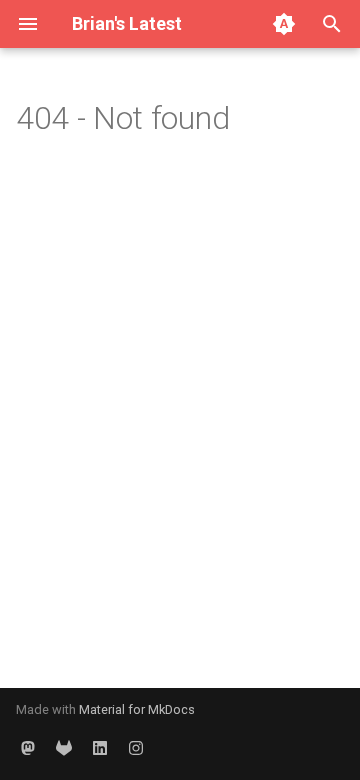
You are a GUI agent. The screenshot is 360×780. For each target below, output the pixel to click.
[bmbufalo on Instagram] (136, 748)
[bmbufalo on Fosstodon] (28, 748)
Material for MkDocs (137, 709)
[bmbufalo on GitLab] (64, 748)
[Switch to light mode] (284, 24)
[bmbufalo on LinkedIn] (100, 748)
